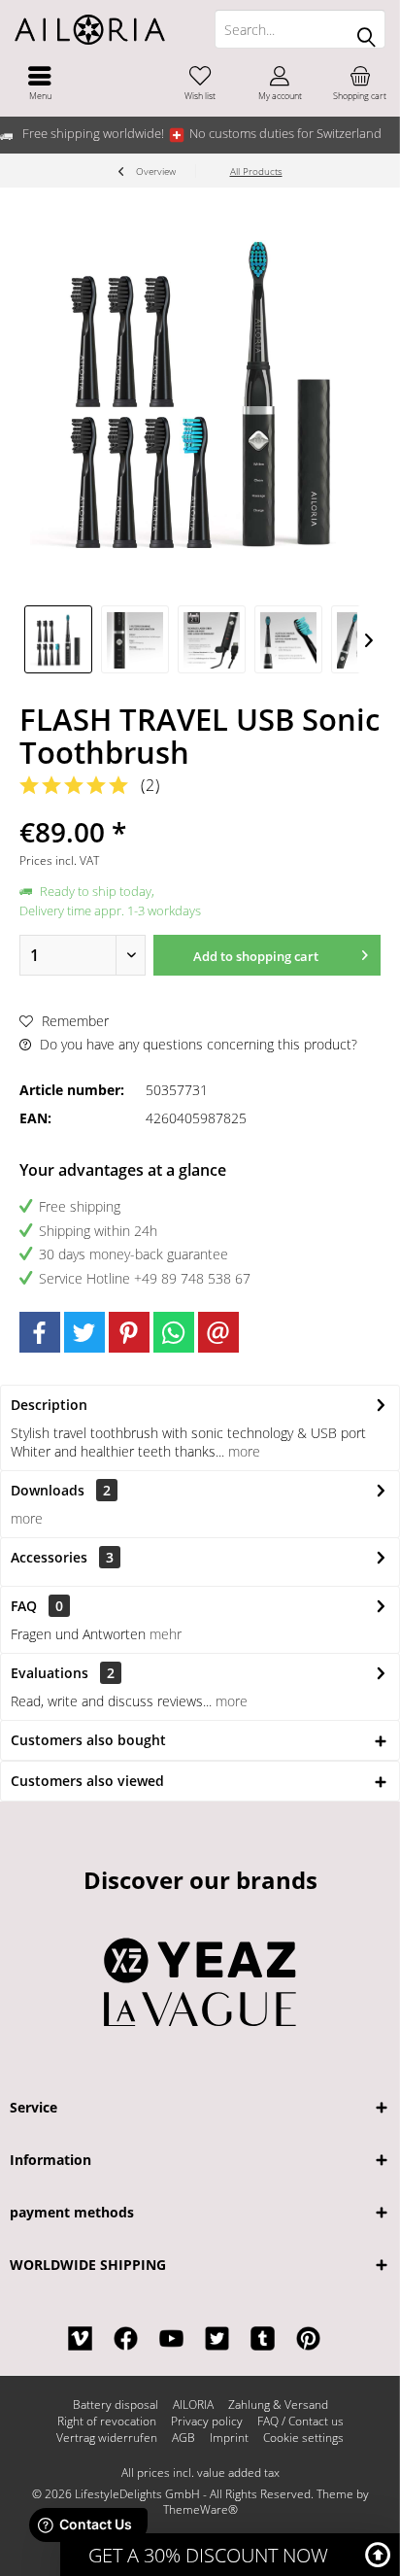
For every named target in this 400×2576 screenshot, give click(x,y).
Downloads (48, 1490)
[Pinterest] (129, 1332)
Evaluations (50, 1673)
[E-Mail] (218, 1332)
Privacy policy (207, 2421)
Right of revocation (107, 2421)
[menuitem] (40, 83)
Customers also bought (88, 1740)
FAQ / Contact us (300, 2421)
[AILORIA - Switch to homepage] (100, 29)
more (242, 1451)
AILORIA (193, 2405)
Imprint (229, 2438)
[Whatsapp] (174, 1332)
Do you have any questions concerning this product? (197, 1044)
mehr (166, 1634)
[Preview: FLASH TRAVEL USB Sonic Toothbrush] (58, 639)
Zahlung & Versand (278, 2405)
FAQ (37, 1606)
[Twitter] (84, 1332)
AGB (183, 2438)
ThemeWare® (200, 2509)
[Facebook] (40, 1332)
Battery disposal (116, 2405)
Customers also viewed (87, 1781)
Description (49, 1405)
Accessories (62, 1557)
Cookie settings (303, 2438)
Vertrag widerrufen (107, 2438)
